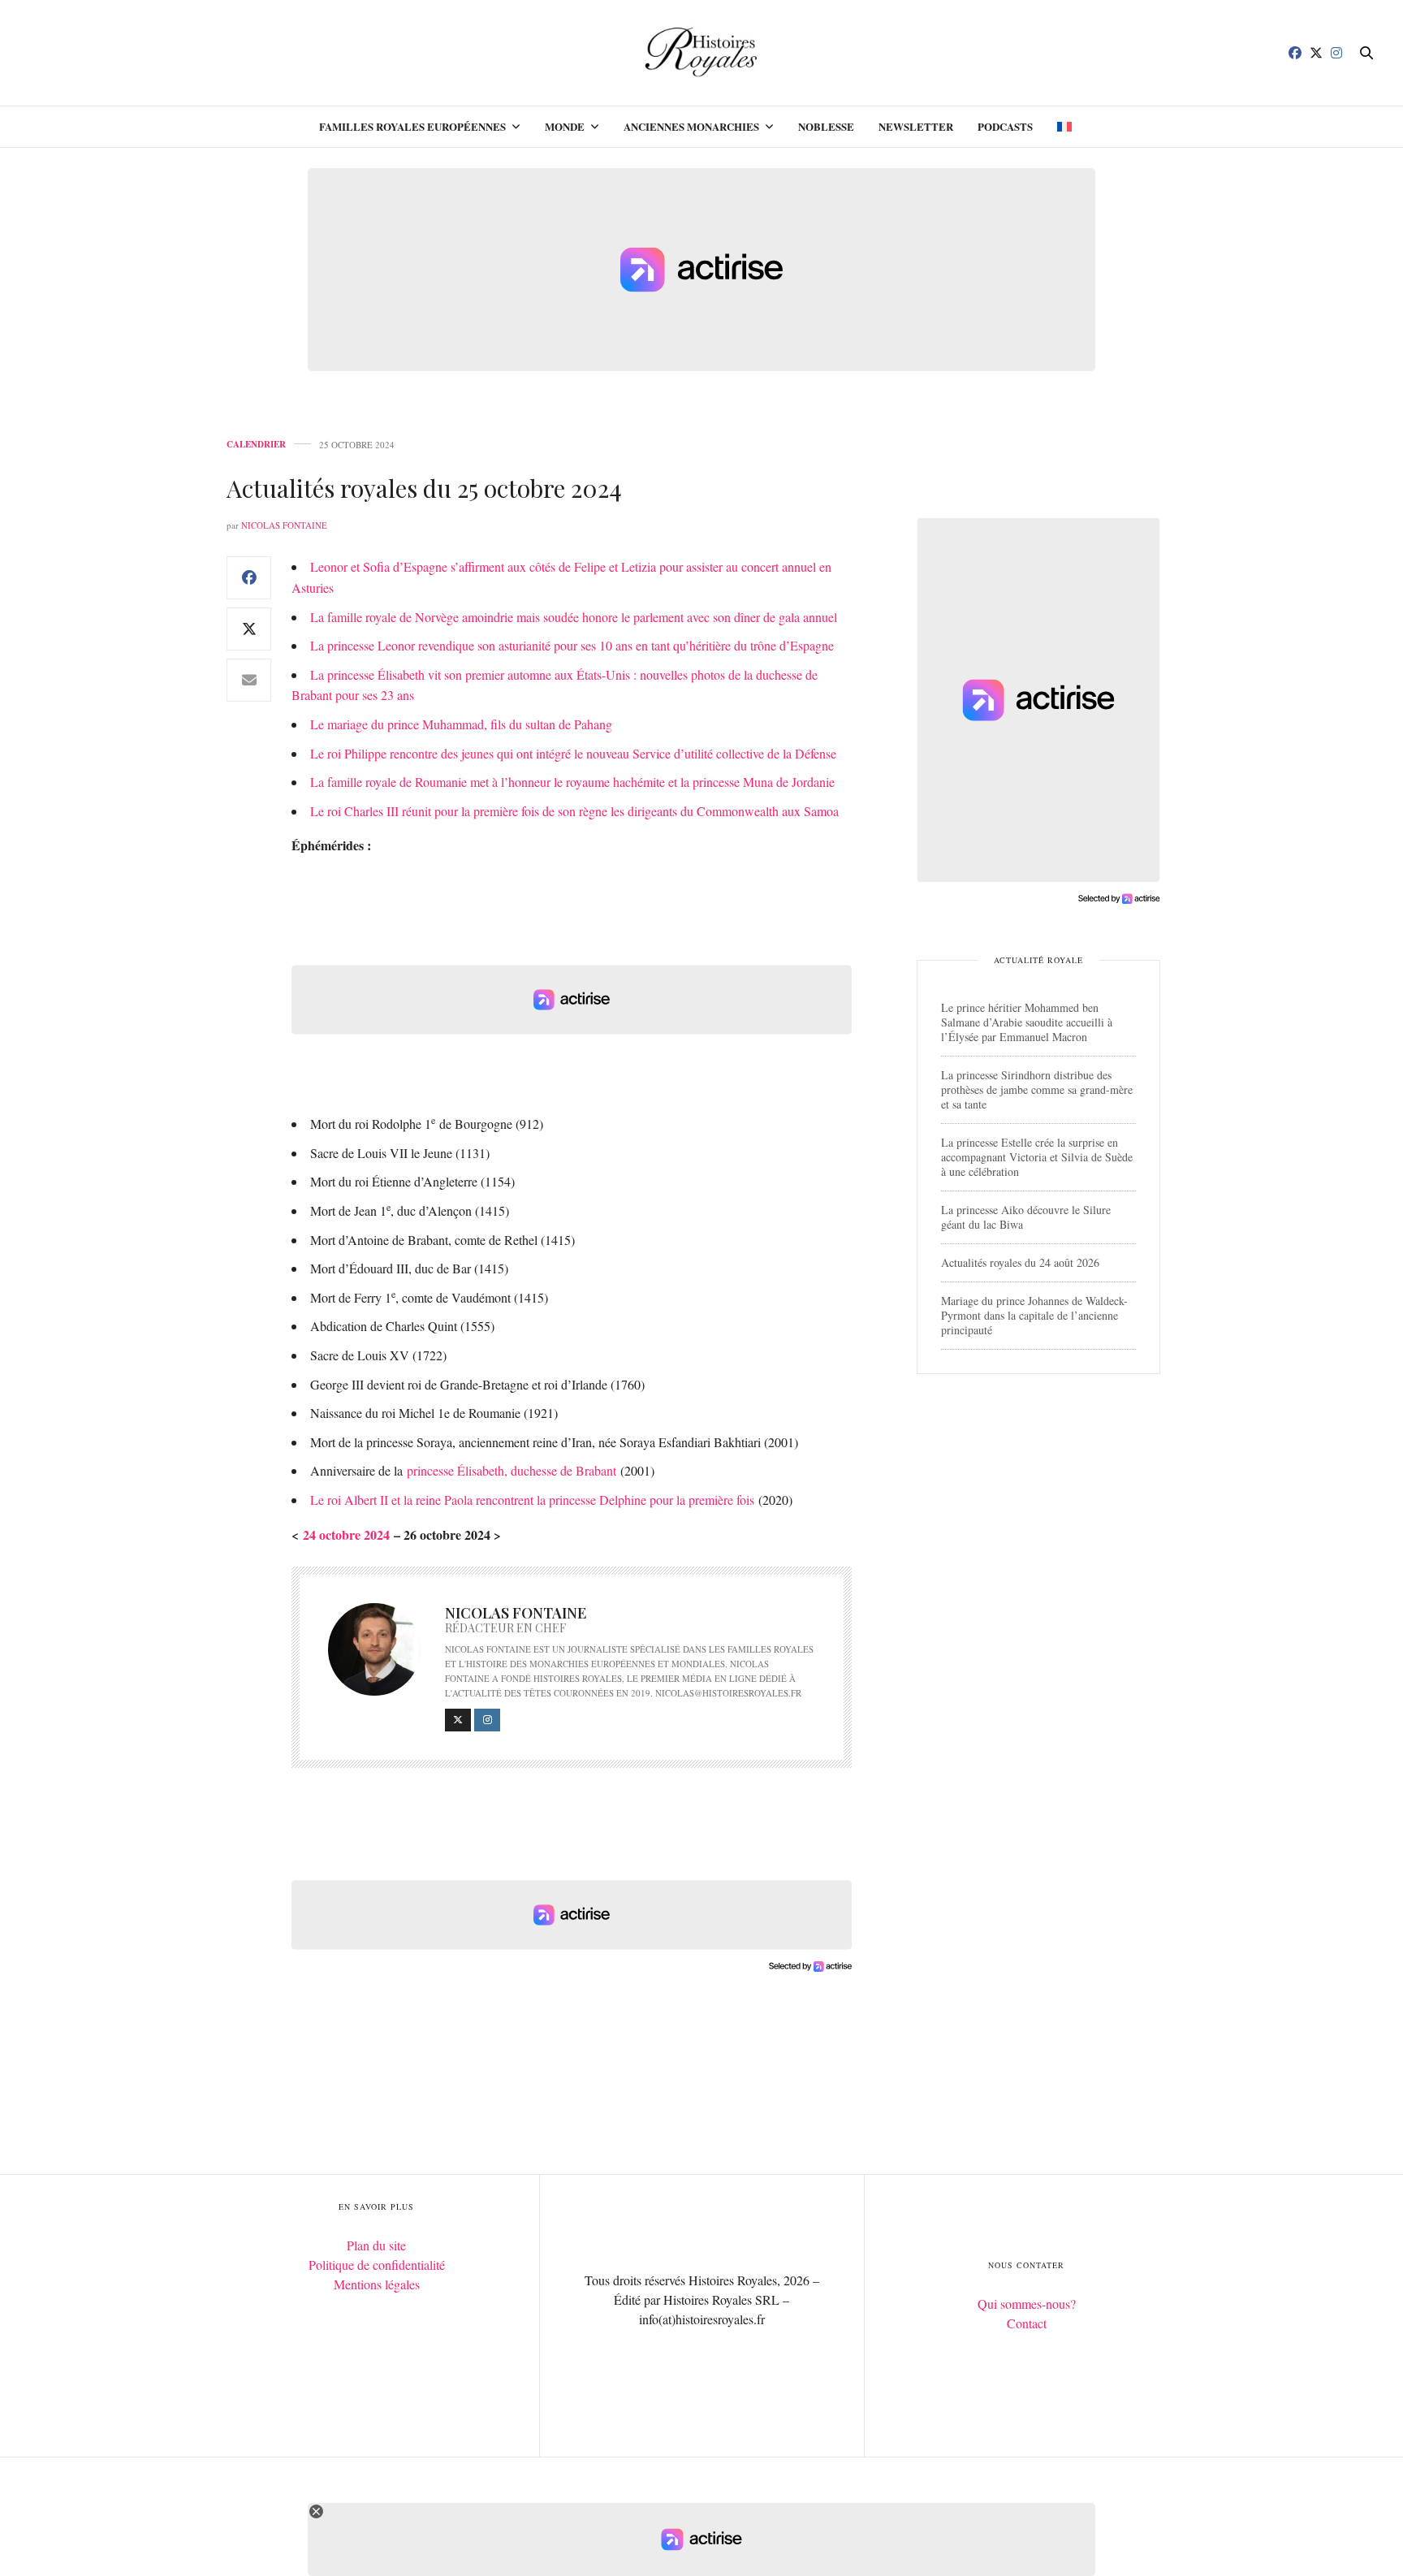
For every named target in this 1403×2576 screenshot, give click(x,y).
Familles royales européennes (412, 126)
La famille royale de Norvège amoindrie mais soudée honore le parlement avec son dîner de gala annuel (574, 617)
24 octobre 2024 (346, 1534)
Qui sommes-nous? (1027, 2304)
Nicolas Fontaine (284, 525)
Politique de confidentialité (377, 2265)
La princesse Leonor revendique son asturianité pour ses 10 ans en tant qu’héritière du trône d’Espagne (572, 645)
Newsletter (916, 126)
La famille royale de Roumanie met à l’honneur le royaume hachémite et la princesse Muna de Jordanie (572, 782)
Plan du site (376, 2245)
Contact (1027, 2323)
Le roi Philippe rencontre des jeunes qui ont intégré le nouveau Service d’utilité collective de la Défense (573, 753)
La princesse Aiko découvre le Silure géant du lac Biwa (1026, 1217)
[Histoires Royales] (702, 53)
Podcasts (1005, 126)
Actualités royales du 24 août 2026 (1020, 1262)
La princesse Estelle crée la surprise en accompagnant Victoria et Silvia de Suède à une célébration (1037, 1157)
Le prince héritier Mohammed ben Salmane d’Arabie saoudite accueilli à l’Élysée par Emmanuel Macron (1027, 1022)
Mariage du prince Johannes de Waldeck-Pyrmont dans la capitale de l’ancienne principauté (1034, 1315)
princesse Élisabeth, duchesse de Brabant (512, 1470)
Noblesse (826, 126)
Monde (565, 126)
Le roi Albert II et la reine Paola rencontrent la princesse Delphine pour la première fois (532, 1500)
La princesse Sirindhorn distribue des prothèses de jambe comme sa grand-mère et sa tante (1037, 1089)
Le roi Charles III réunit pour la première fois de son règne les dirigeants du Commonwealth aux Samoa (574, 811)
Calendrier (256, 445)
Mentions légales (377, 2284)
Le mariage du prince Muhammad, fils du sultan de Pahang (461, 724)
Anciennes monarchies (691, 126)
